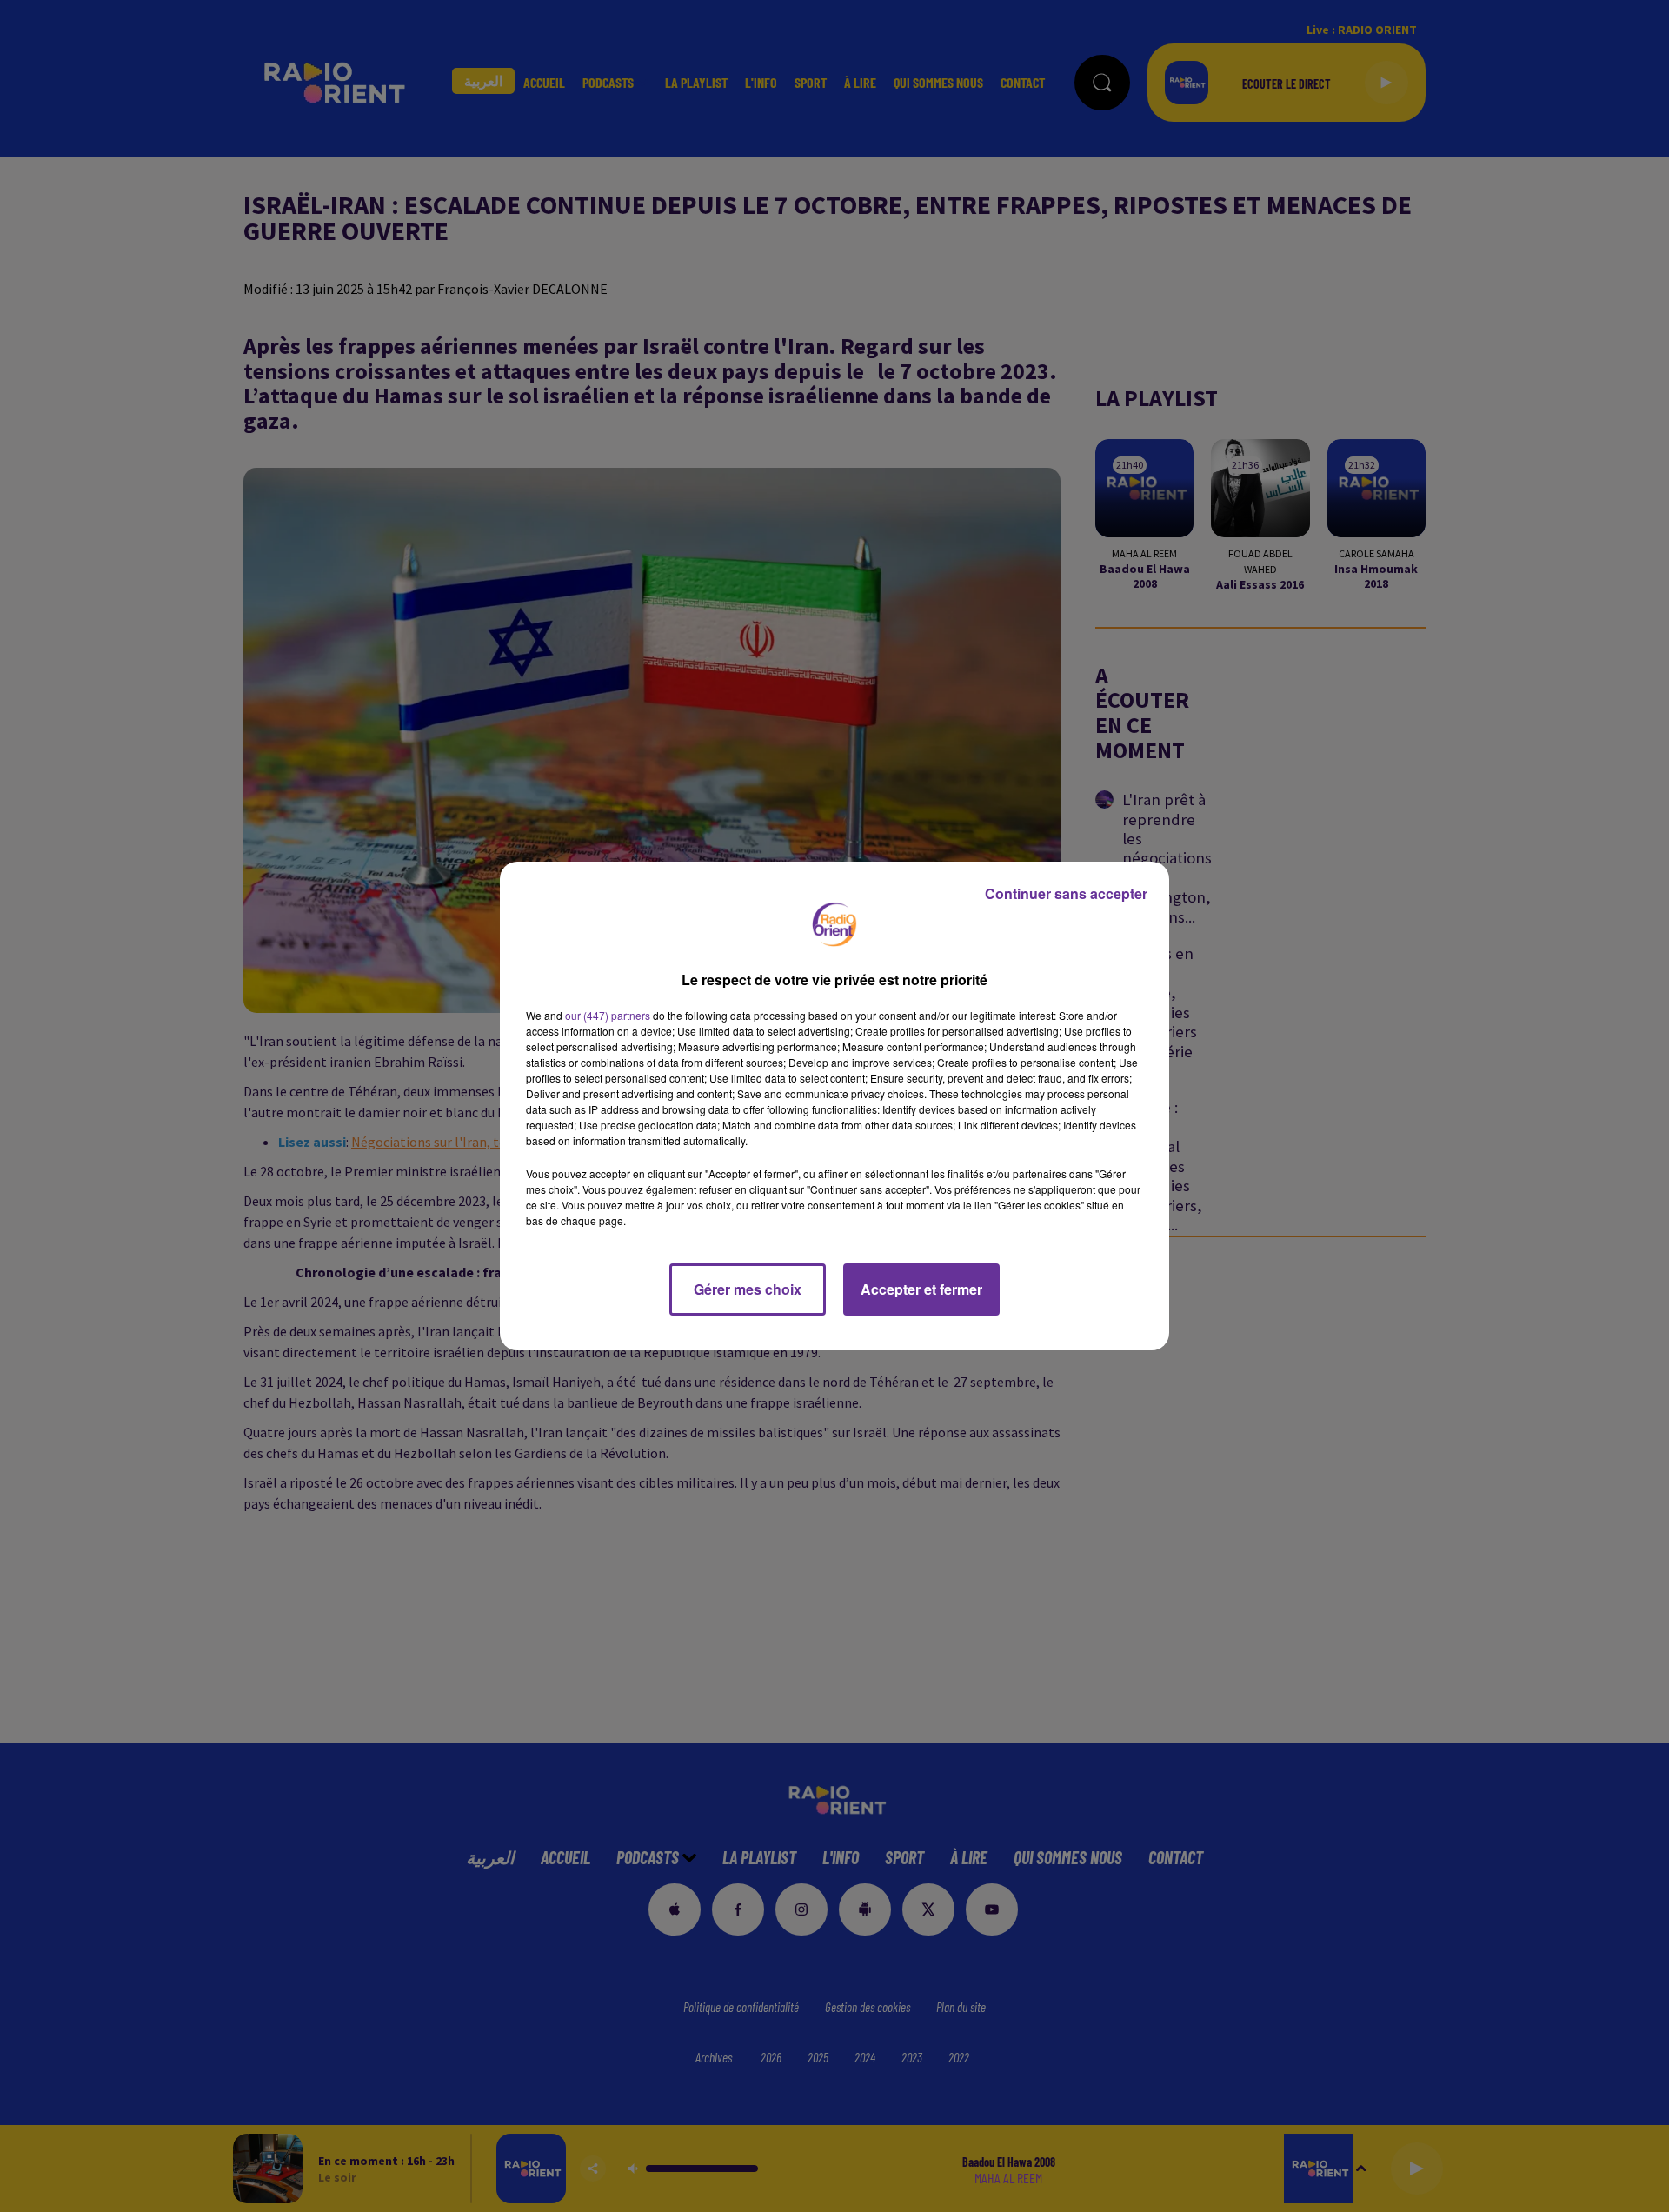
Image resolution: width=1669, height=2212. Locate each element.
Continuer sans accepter (1066, 893)
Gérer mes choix (748, 1289)
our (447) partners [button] (608, 1015)
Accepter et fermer (921, 1289)
